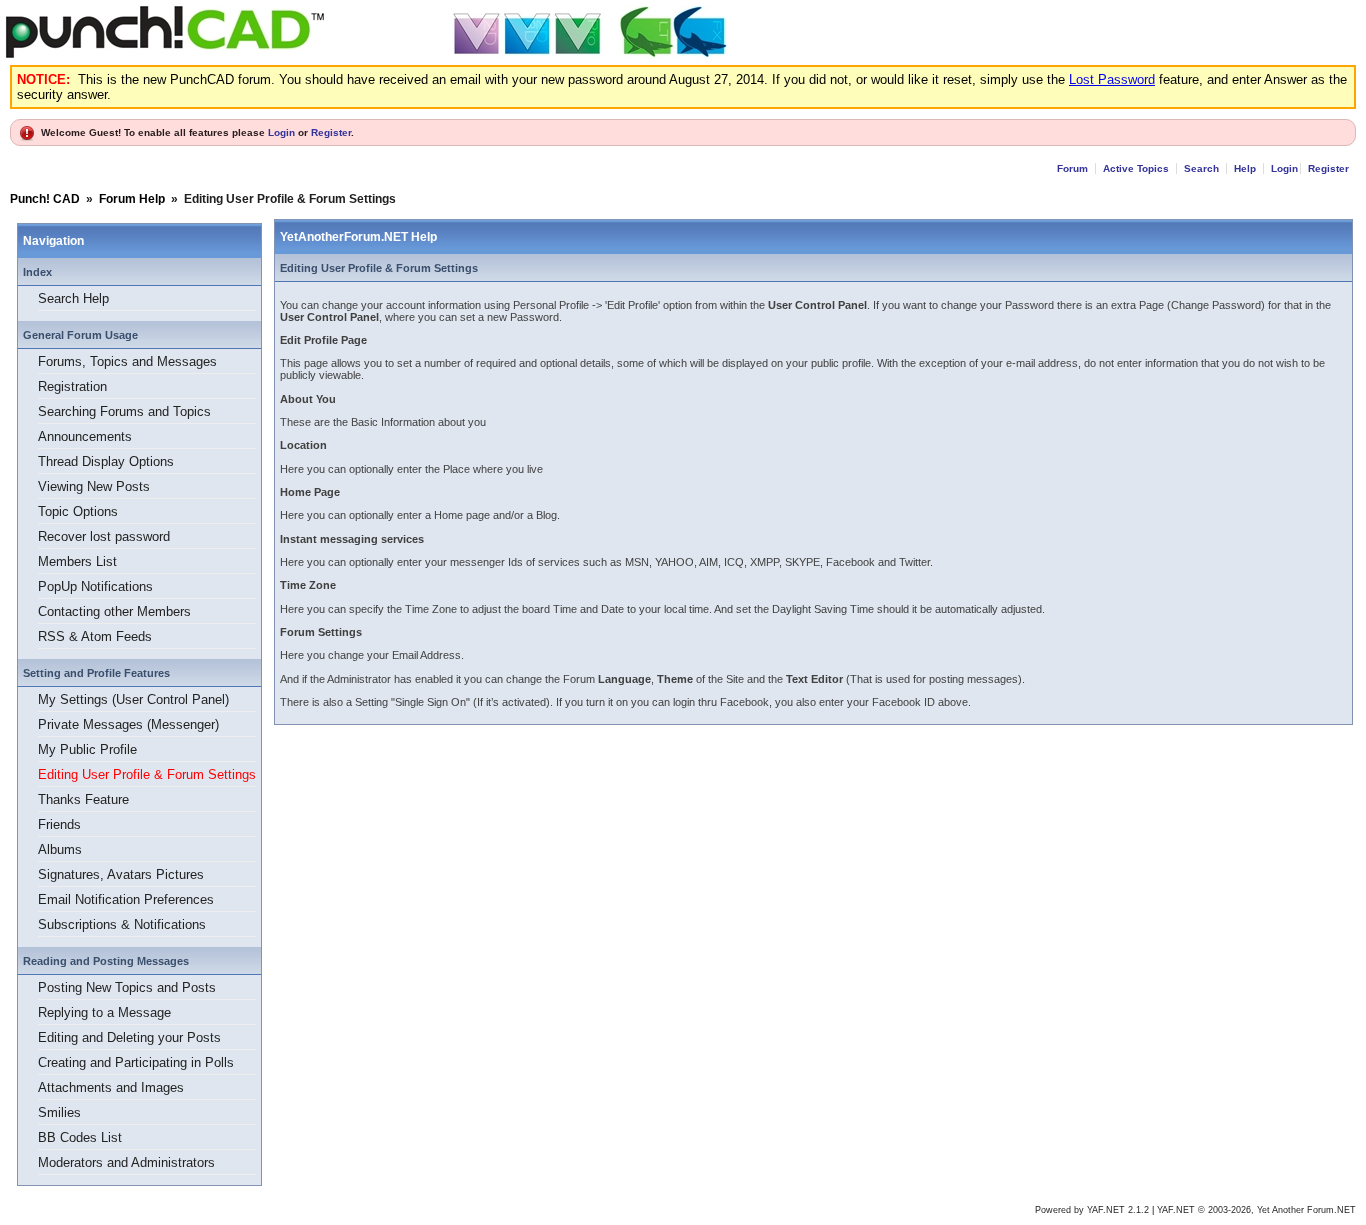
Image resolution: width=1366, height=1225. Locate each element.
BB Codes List (80, 1137)
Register (331, 132)
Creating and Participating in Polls (136, 1062)
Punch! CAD (45, 199)
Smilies (59, 1112)
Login (281, 132)
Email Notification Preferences (126, 899)
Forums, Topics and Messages (127, 361)
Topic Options (78, 511)
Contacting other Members (114, 611)
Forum (1072, 168)
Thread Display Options (106, 461)
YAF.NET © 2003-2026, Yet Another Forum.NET (1256, 1210)
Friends (59, 824)
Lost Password (1112, 79)
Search (1201, 168)
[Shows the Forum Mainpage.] (369, 54)
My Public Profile (87, 749)
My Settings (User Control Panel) (133, 699)
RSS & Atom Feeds (95, 636)
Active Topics (1136, 168)
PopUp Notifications (95, 586)
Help (1245, 168)
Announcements (85, 436)
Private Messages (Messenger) (128, 724)
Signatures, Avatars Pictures (121, 874)
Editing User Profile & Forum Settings (147, 774)
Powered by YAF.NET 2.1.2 (1093, 1210)
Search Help (73, 298)
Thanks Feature (83, 799)
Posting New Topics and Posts (127, 987)
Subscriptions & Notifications (122, 924)
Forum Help (132, 199)
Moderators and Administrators (126, 1162)
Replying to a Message (104, 1012)
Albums (60, 849)
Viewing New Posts (94, 486)
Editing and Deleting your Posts (129, 1037)
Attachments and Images (111, 1087)
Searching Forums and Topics (124, 411)
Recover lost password (104, 536)
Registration (72, 386)
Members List (77, 561)
